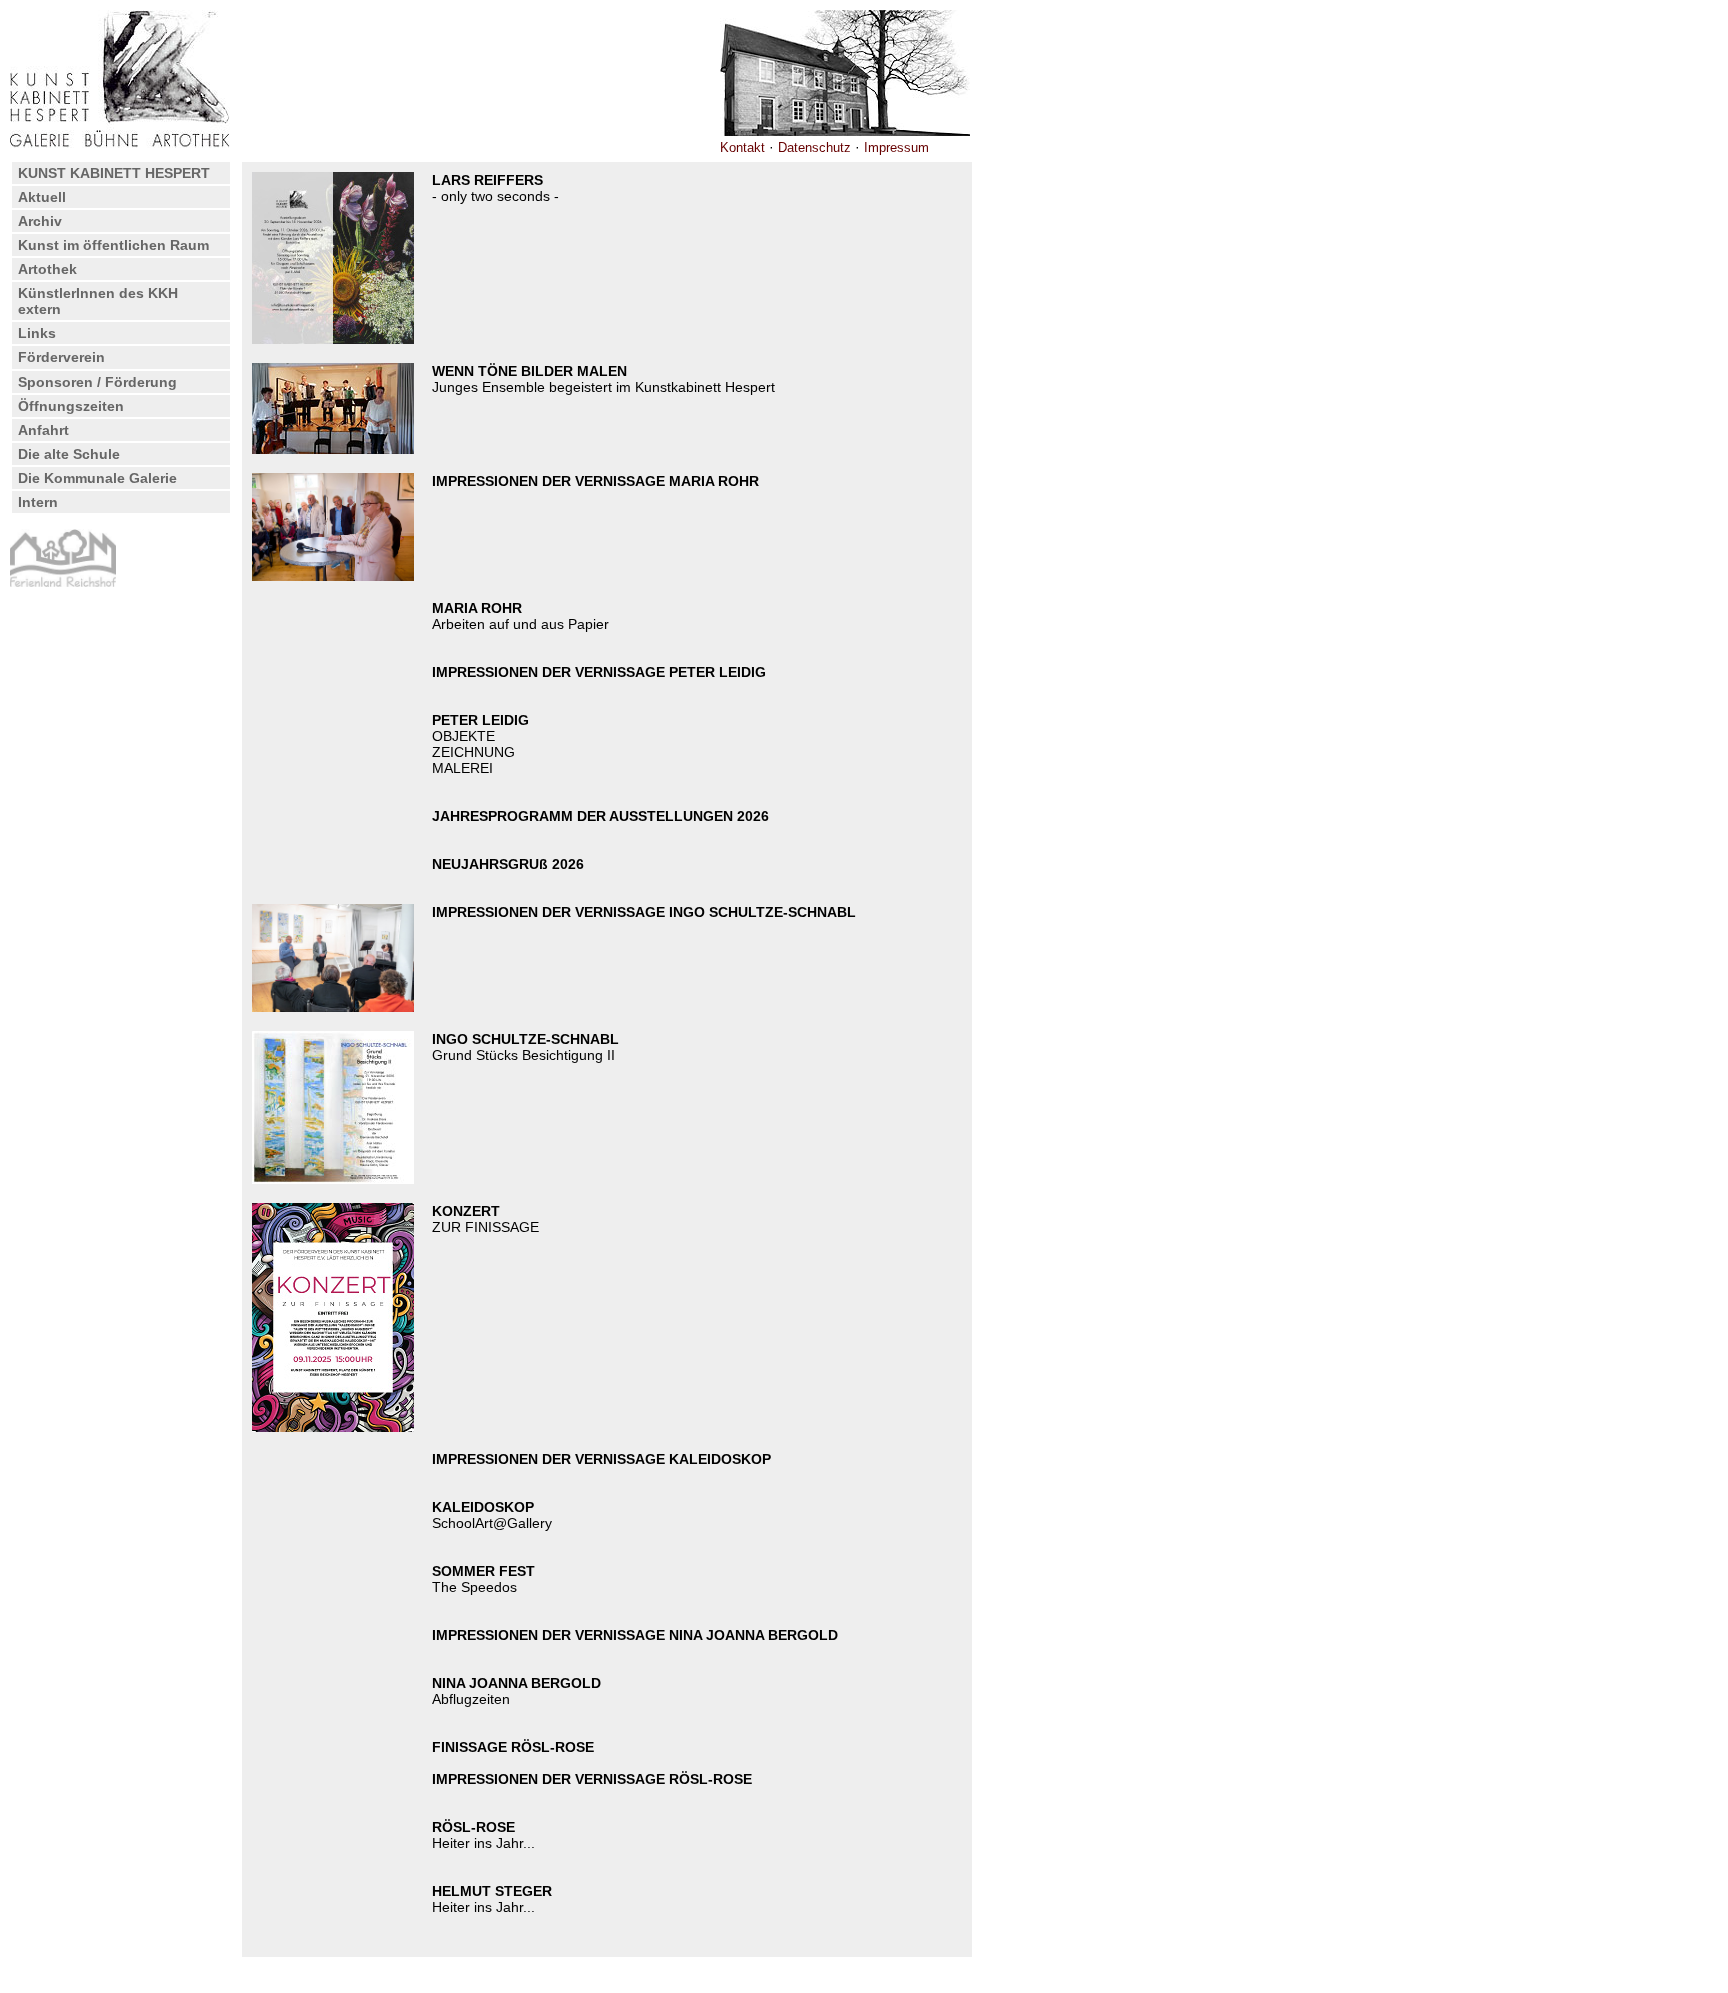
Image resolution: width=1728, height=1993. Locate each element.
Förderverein (61, 357)
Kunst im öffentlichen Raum (113, 245)
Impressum (896, 147)
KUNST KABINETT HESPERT (114, 173)
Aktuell (42, 197)
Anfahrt (43, 430)
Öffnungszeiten (71, 406)
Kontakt (742, 147)
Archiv (40, 221)
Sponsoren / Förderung (97, 382)
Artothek (47, 269)
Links (37, 333)
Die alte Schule (69, 454)
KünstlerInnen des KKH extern (98, 301)
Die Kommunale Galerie (97, 478)
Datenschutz (814, 147)
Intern (38, 502)
